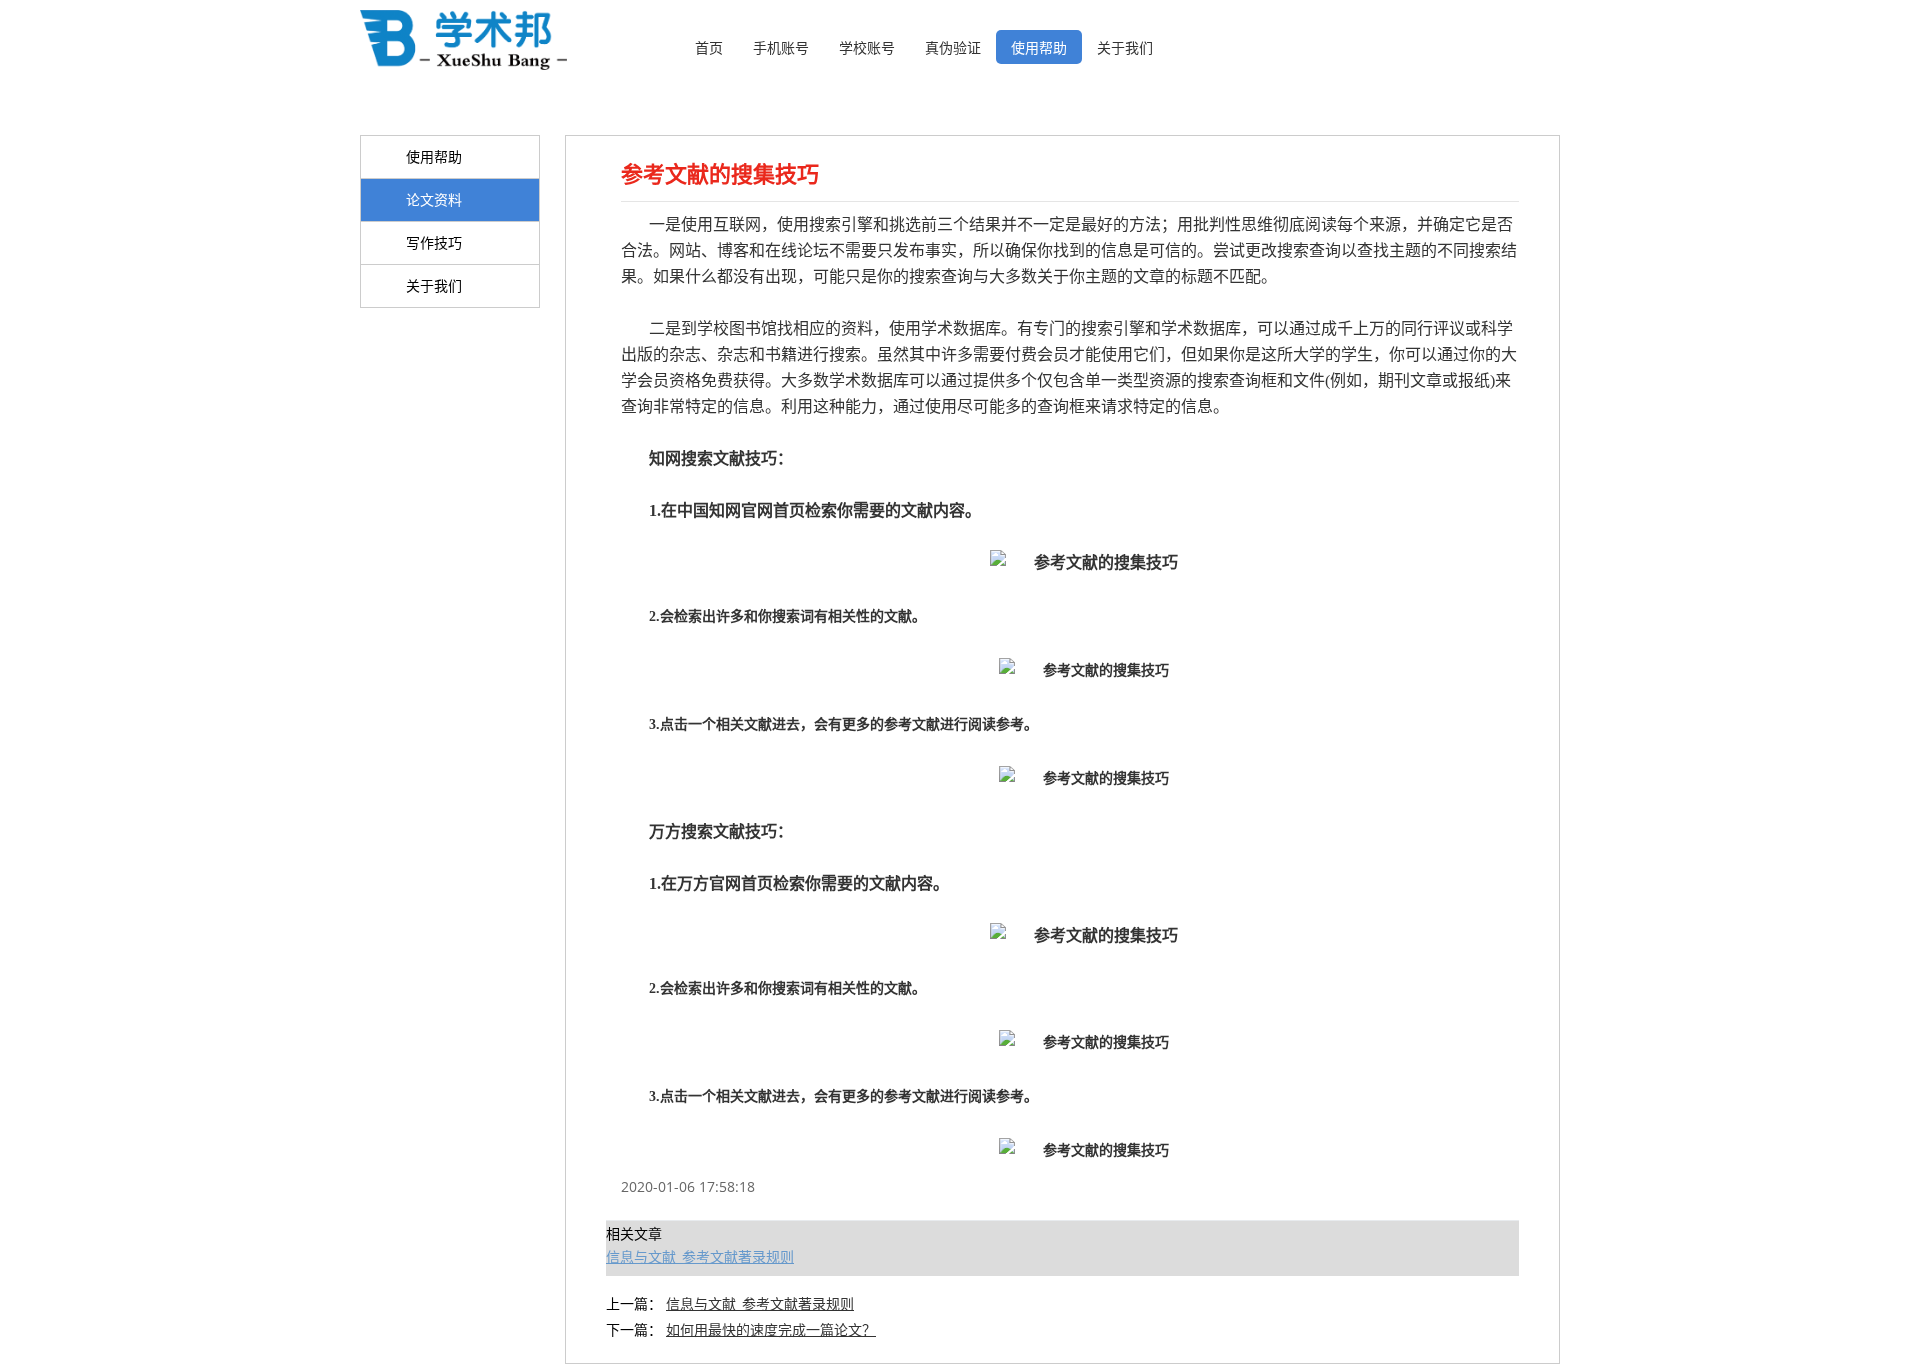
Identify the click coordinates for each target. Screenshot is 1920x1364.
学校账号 (867, 47)
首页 (709, 47)
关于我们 (1125, 47)
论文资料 (434, 199)
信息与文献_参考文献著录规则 (700, 1256)
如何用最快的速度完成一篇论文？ (771, 1329)
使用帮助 (1039, 47)
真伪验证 (953, 47)
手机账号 (781, 47)
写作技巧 (434, 242)
